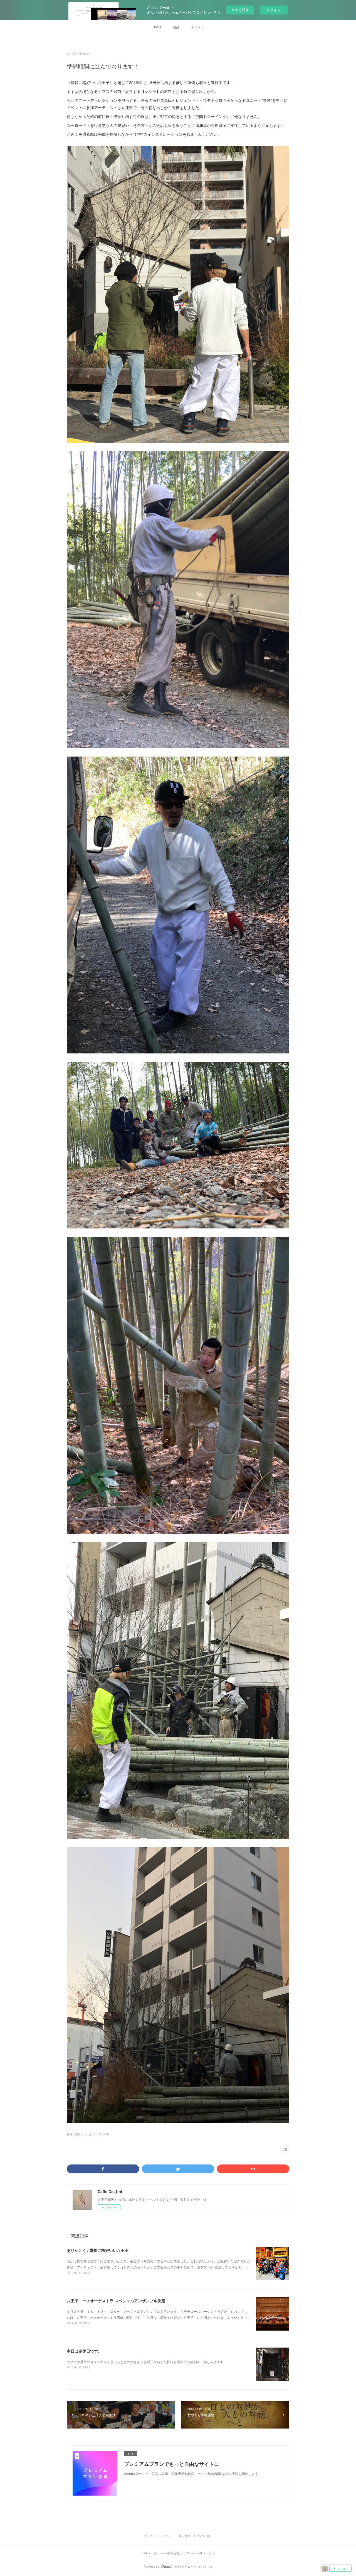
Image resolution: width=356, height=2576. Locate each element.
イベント (197, 27)
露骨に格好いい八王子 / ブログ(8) (88, 2134)
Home (157, 27)
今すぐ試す (240, 10)
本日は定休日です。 (84, 2351)
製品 (176, 27)
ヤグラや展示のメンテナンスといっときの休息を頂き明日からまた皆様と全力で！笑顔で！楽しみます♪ (145, 2362)
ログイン (274, 10)
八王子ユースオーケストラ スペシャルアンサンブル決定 (116, 2301)
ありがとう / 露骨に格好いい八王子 (98, 2250)
